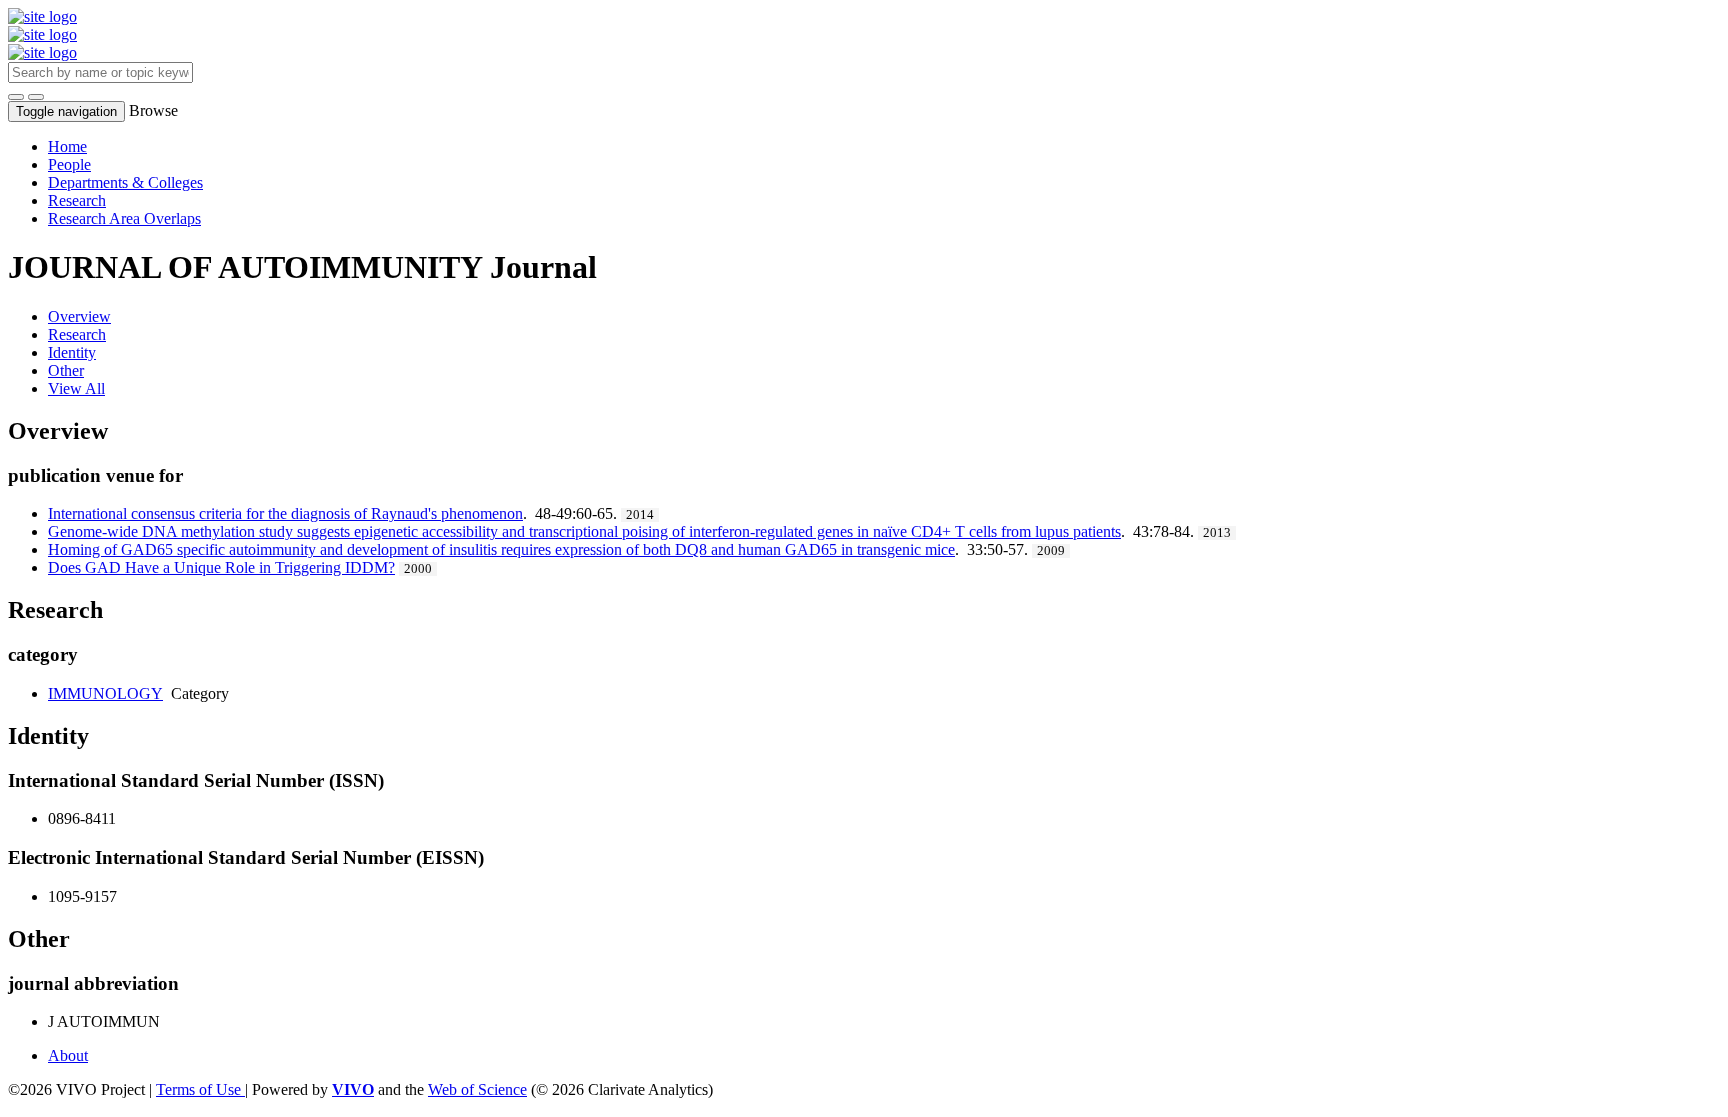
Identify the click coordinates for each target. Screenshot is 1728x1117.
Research (77, 200)
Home (67, 146)
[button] (16, 97)
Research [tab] (77, 334)
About (68, 1055)
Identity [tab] (72, 352)
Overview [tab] (79, 316)
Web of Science (477, 1089)
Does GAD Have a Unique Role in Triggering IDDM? (221, 567)
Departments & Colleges (125, 182)
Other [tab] (66, 370)
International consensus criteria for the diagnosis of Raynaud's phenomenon (285, 513)
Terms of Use (200, 1089)
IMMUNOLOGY (105, 693)
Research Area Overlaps (124, 218)
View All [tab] (76, 388)
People (69, 164)
